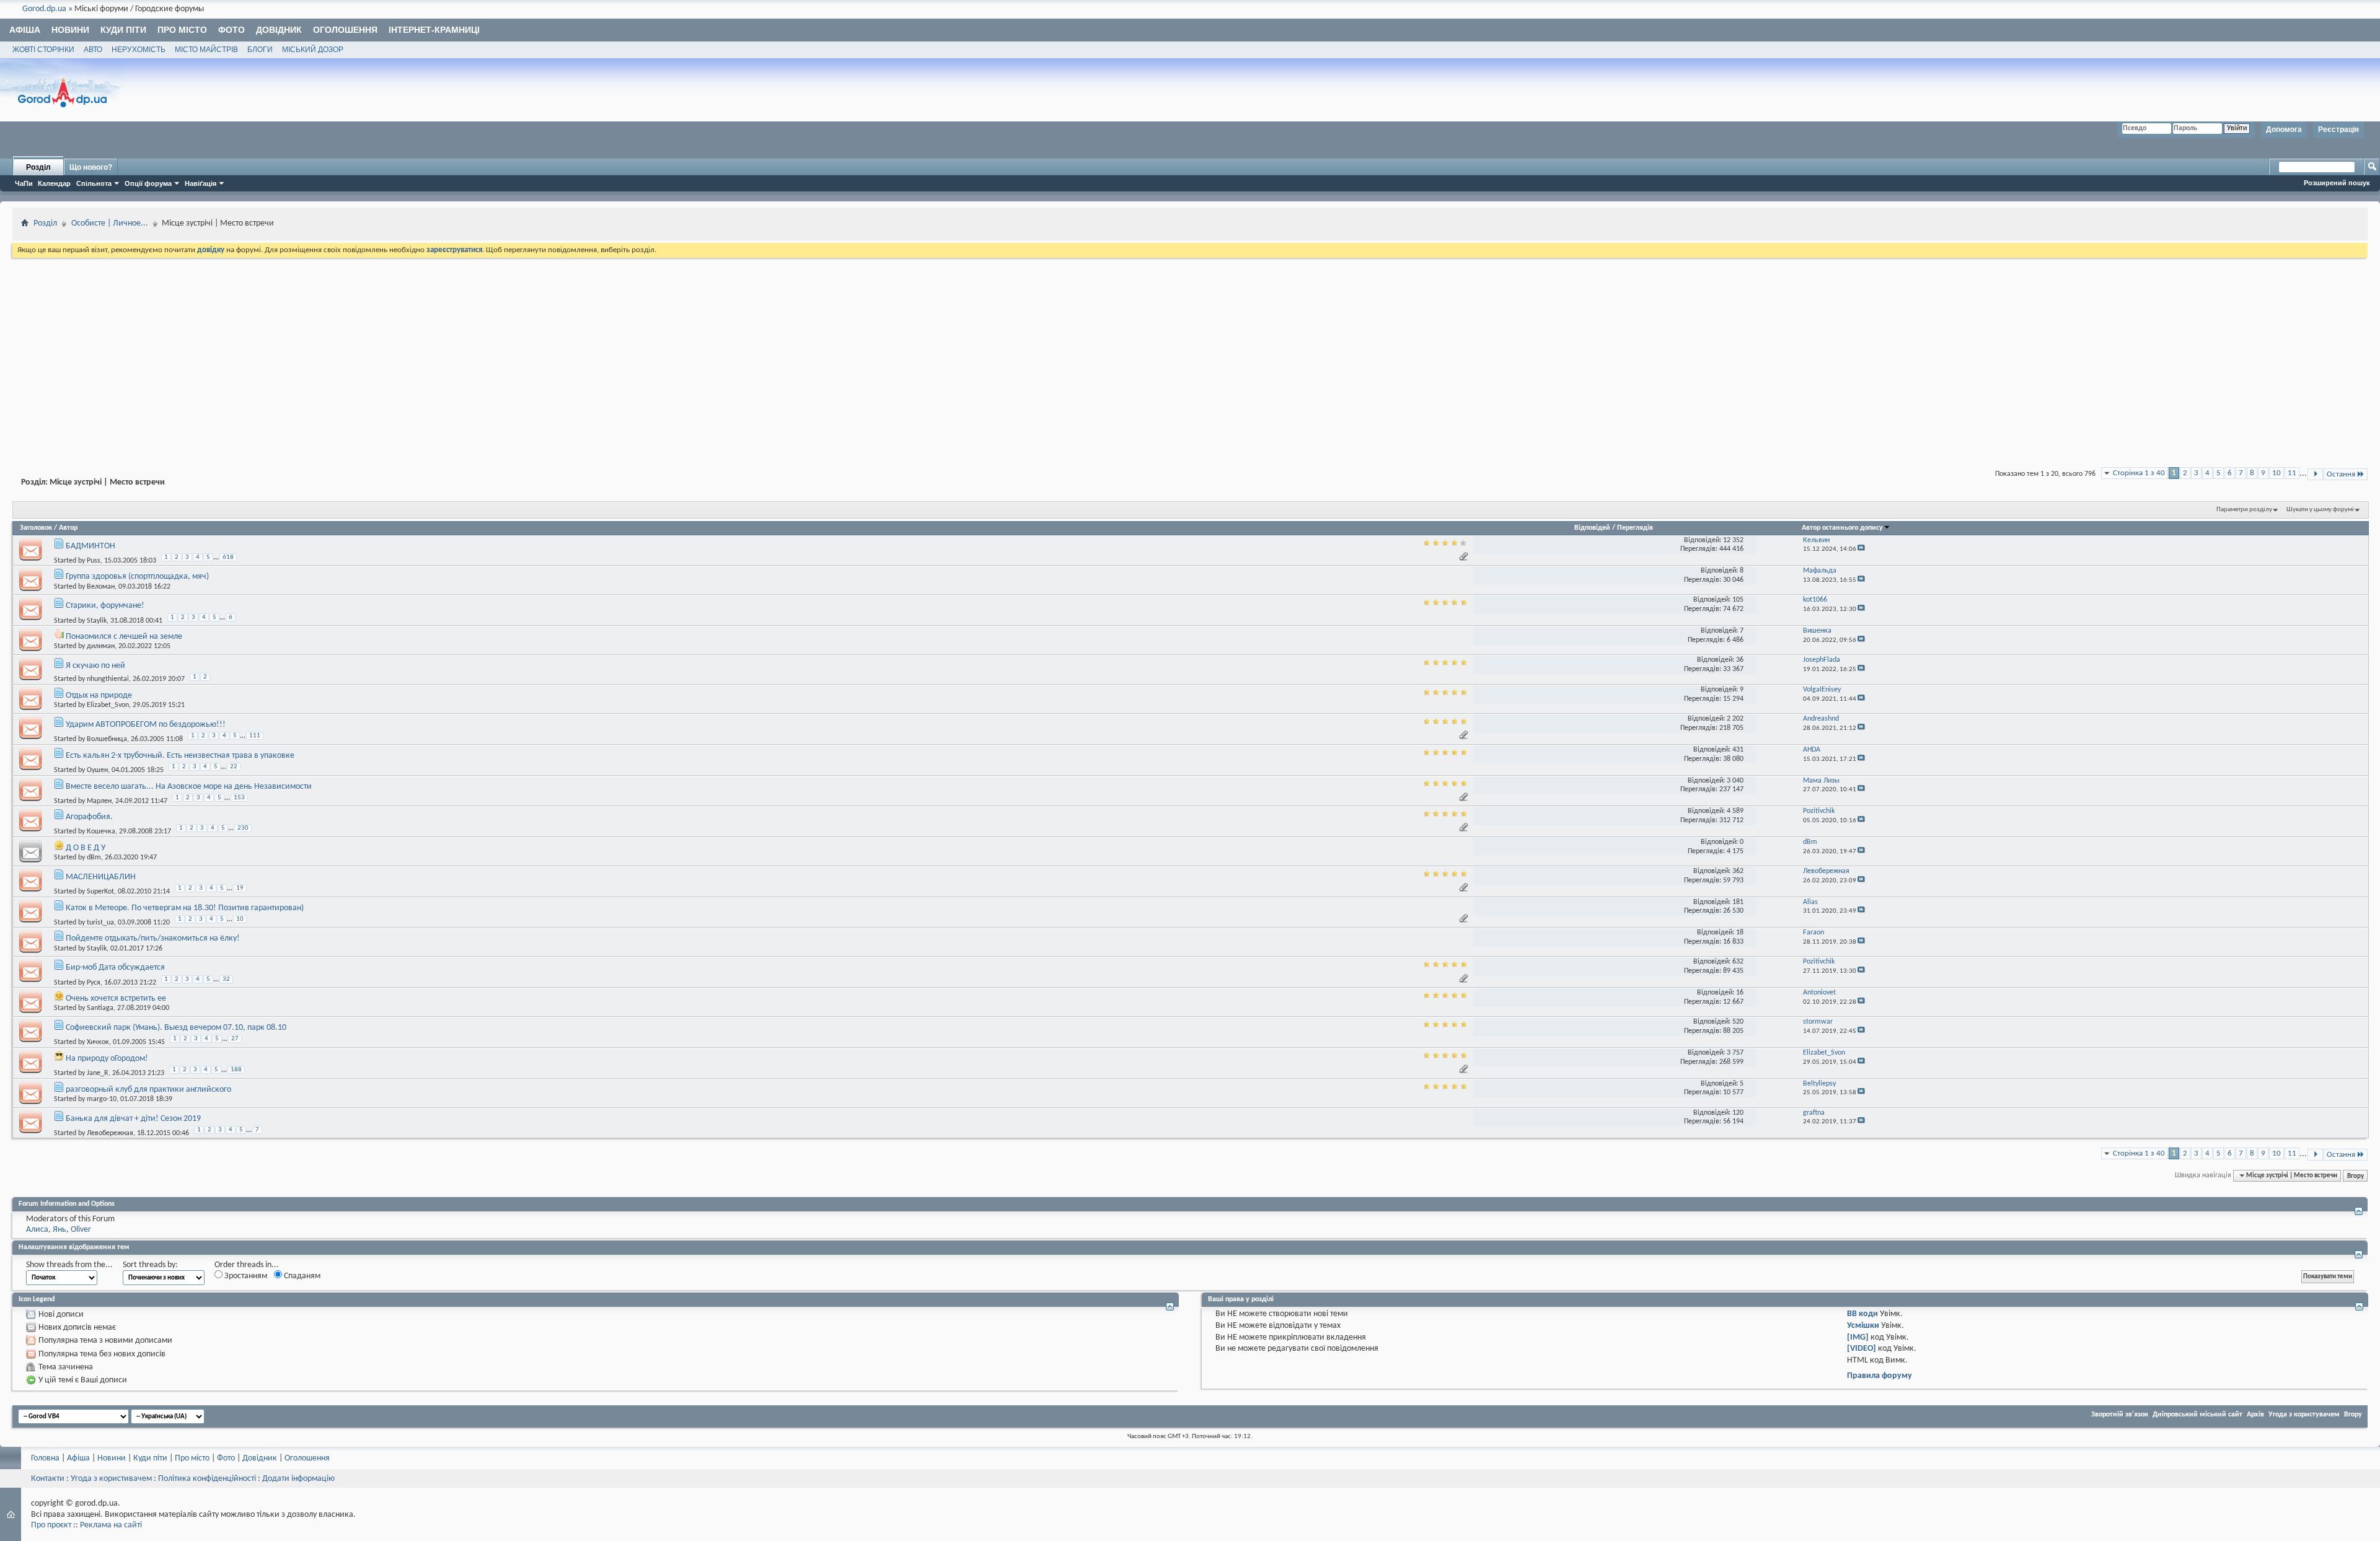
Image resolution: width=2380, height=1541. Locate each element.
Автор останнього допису (1842, 528)
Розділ (38, 167)
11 (2292, 473)
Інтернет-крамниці (434, 30)
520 (1738, 1022)
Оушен (97, 770)
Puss (94, 561)
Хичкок (98, 1042)
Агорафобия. (89, 817)
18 (1740, 933)
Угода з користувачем (2304, 1415)
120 (1738, 1113)
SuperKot (100, 892)
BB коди (1862, 1314)
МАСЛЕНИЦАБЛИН (101, 877)
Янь (59, 1230)
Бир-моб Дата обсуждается (115, 968)
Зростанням (245, 1276)
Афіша (25, 30)
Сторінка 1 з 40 (2139, 473)
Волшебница (107, 739)
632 (1738, 962)
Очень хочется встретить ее (116, 999)
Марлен (99, 801)
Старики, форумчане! (105, 606)
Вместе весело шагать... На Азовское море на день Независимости (189, 787)
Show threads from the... (69, 1265)
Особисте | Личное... (110, 223)
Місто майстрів (206, 50)
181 (1738, 902)
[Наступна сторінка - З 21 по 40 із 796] (2315, 474)
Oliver (81, 1230)
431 (1738, 750)
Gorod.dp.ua (44, 9)
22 (234, 767)
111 (255, 736)
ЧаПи (24, 183)
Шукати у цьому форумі (2320, 510)
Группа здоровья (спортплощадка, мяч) (137, 577)
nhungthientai (108, 679)
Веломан (101, 587)
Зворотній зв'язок (2120, 1415)
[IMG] (1858, 1337)
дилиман (101, 646)
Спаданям (301, 1276)
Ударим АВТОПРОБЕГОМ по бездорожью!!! (146, 725)
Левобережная (110, 1133)
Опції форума (148, 183)
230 (243, 828)
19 (240, 888)
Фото (231, 30)
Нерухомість (139, 50)
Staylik (97, 620)
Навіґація (201, 183)
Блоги (260, 50)
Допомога (2284, 130)
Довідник (279, 30)
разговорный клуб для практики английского (148, 1090)
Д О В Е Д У (86, 848)
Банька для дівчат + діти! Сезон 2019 (133, 1119)
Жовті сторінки (43, 50)
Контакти (48, 1479)
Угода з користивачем (111, 1479)
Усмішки (1863, 1326)
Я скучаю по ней (95, 666)
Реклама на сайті (111, 1525)
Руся (94, 982)
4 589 (1735, 811)
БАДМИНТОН (90, 546)
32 (226, 979)
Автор (68, 528)
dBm (94, 858)
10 (2276, 473)
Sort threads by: (150, 1265)
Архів (2255, 1415)
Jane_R (98, 1073)
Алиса (37, 1230)
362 (1738, 871)
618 (228, 557)
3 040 (1735, 781)
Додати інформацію (298, 1479)
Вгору (2356, 1175)
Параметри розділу (2244, 510)
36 (1740, 660)
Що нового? (91, 167)
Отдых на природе (99, 696)
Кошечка (101, 832)
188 (236, 1070)
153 (239, 798)
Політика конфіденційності (207, 1479)
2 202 (1735, 719)
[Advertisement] (1190, 353)
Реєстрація (2338, 130)
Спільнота (94, 183)
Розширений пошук (2337, 183)
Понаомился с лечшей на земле (124, 637)
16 (1740, 993)
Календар (54, 183)
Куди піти (123, 30)
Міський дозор (313, 50)
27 (235, 1039)
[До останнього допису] (1861, 549)
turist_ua (100, 923)
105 (1738, 600)
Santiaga (100, 1008)
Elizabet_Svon (108, 705)
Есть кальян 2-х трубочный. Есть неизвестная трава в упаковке (180, 756)
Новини (70, 30)
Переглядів (1635, 528)
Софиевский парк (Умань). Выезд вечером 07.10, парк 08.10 (176, 1028)
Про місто (182, 30)
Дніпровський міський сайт (2197, 1415)
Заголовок (36, 528)
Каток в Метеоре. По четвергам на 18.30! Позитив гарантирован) (185, 908)
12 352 (1733, 540)
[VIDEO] (1862, 1349)
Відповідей (1592, 528)
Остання (2341, 474)
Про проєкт (51, 1525)
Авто (93, 50)
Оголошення (345, 30)
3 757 (1735, 1053)
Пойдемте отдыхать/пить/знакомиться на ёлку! (153, 938)
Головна (45, 1458)
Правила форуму (1880, 1376)
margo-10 (102, 1099)
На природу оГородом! (107, 1059)
